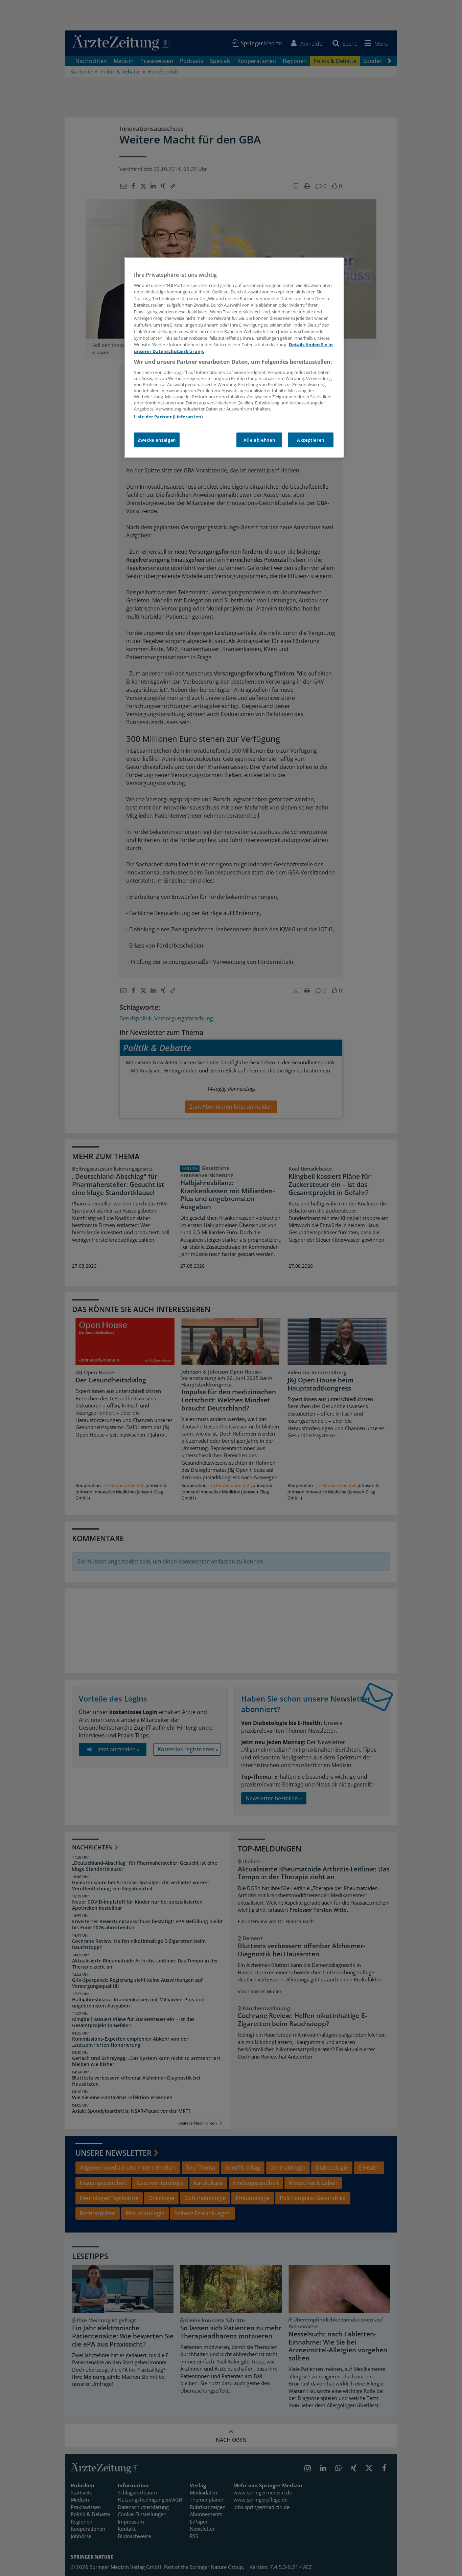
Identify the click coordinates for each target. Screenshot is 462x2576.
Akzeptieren (311, 440)
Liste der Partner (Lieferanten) (168, 417)
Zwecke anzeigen (157, 440)
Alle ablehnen (259, 440)
